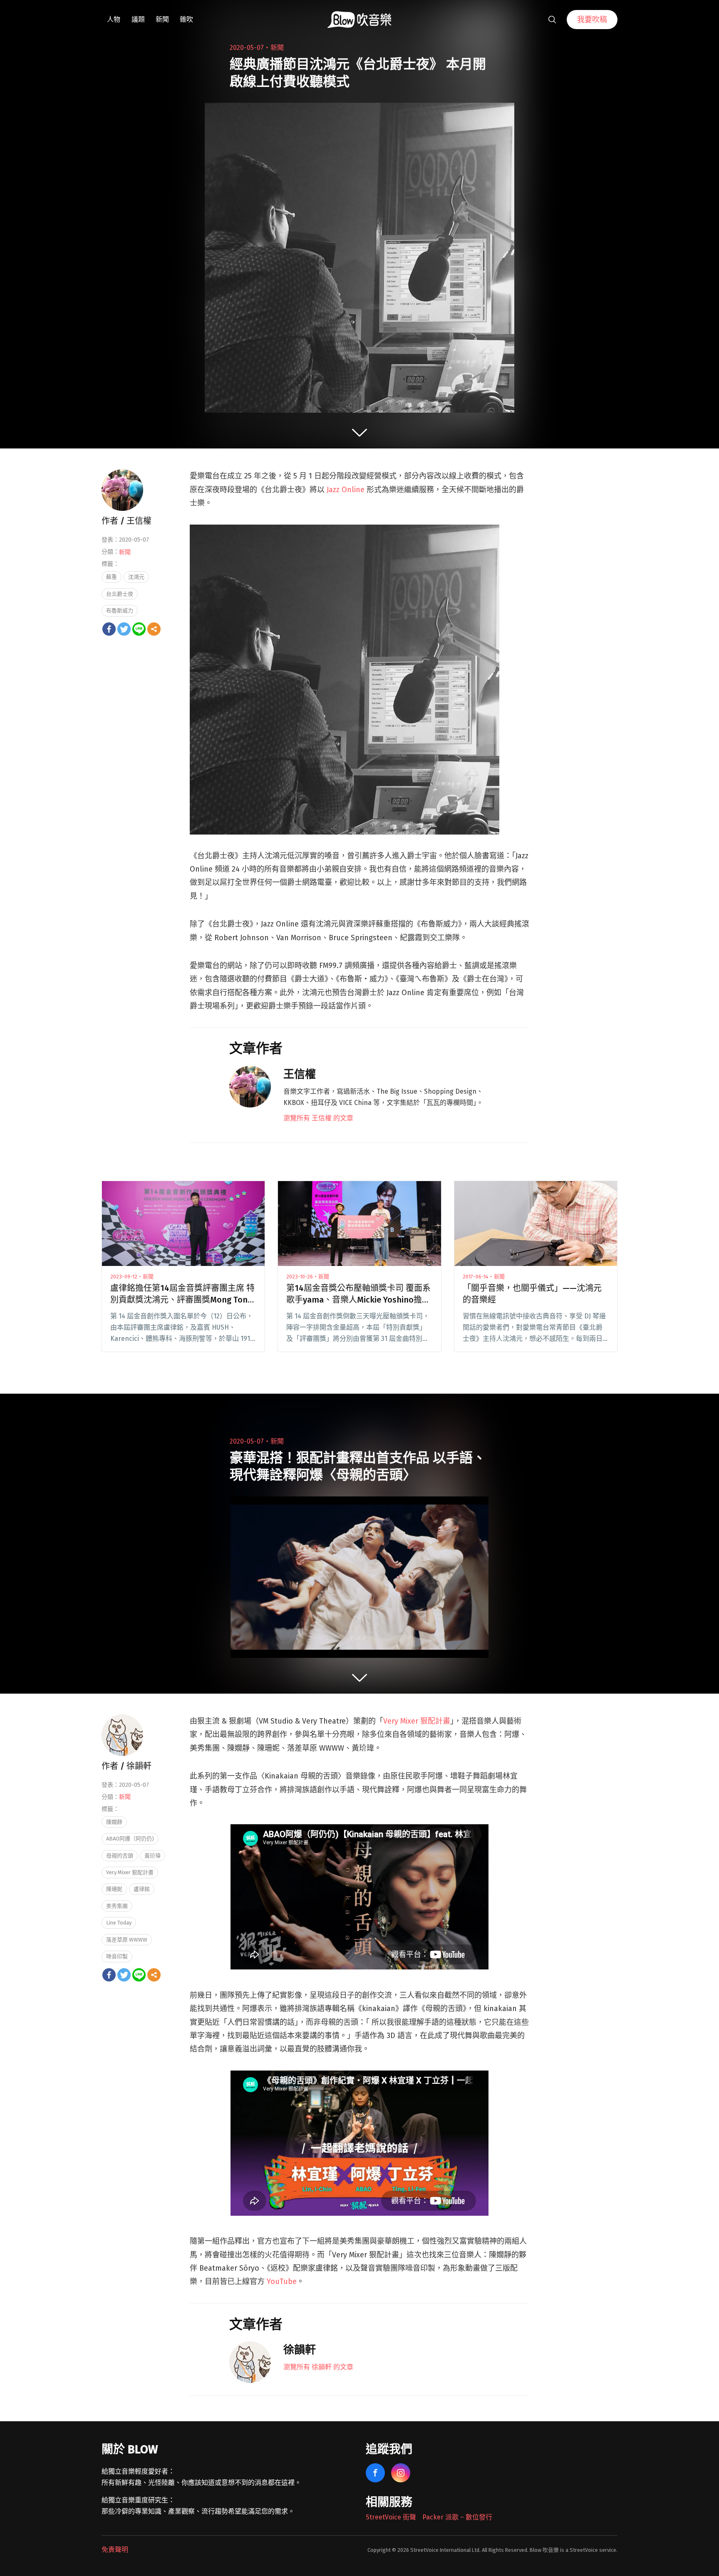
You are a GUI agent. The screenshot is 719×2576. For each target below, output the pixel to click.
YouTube (282, 2281)
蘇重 (112, 577)
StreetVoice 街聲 (391, 2517)
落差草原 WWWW (127, 1940)
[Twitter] (124, 629)
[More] (154, 629)
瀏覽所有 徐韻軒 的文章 (318, 2367)
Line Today (119, 1923)
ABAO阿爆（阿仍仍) (130, 1839)
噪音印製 (117, 1956)
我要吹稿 (592, 20)
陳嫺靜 (114, 1822)
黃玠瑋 (152, 1856)
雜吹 (186, 19)
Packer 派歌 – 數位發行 (457, 2517)
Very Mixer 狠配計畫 (417, 1721)
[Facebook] (109, 629)
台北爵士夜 (120, 594)
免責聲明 (115, 2550)
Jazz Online (346, 490)
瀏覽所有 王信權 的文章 (318, 1118)
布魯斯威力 (120, 611)
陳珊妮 (114, 1889)
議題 (138, 19)
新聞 (162, 19)
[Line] (139, 629)
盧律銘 (142, 1889)
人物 (114, 19)
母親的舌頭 (120, 1856)
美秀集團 (117, 1906)
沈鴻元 (136, 577)
